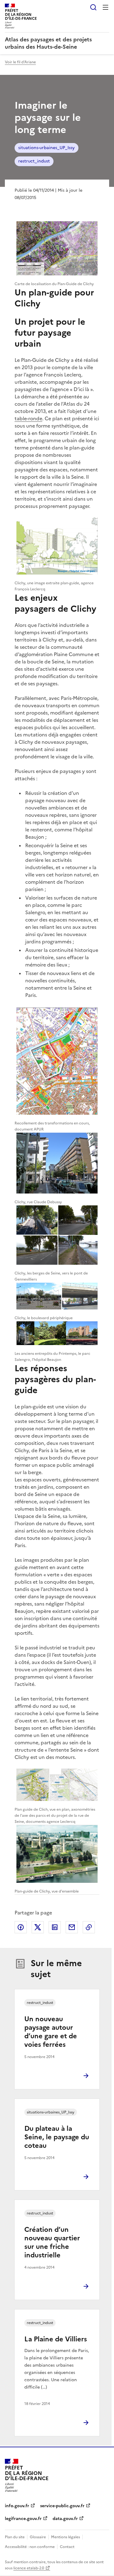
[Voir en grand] (57, 249)
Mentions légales (66, 2537)
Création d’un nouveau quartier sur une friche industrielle (52, 2242)
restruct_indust (34, 161)
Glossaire (38, 2537)
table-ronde (28, 418)
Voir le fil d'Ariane (20, 62)
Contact (67, 2547)
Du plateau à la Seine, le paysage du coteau (57, 2137)
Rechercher (93, 7)
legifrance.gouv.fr (23, 2519)
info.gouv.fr (17, 2506)
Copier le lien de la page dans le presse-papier (89, 1927)
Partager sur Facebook (21, 1927)
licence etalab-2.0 (29, 2568)
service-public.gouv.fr (62, 2506)
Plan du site (15, 2537)
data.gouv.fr (65, 2519)
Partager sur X (38, 1927)
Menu (105, 7)
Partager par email (72, 1927)
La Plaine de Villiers (56, 2339)
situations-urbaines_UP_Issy (47, 148)
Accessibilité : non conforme (30, 2547)
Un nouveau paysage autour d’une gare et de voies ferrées (51, 2032)
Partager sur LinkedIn (55, 1927)
